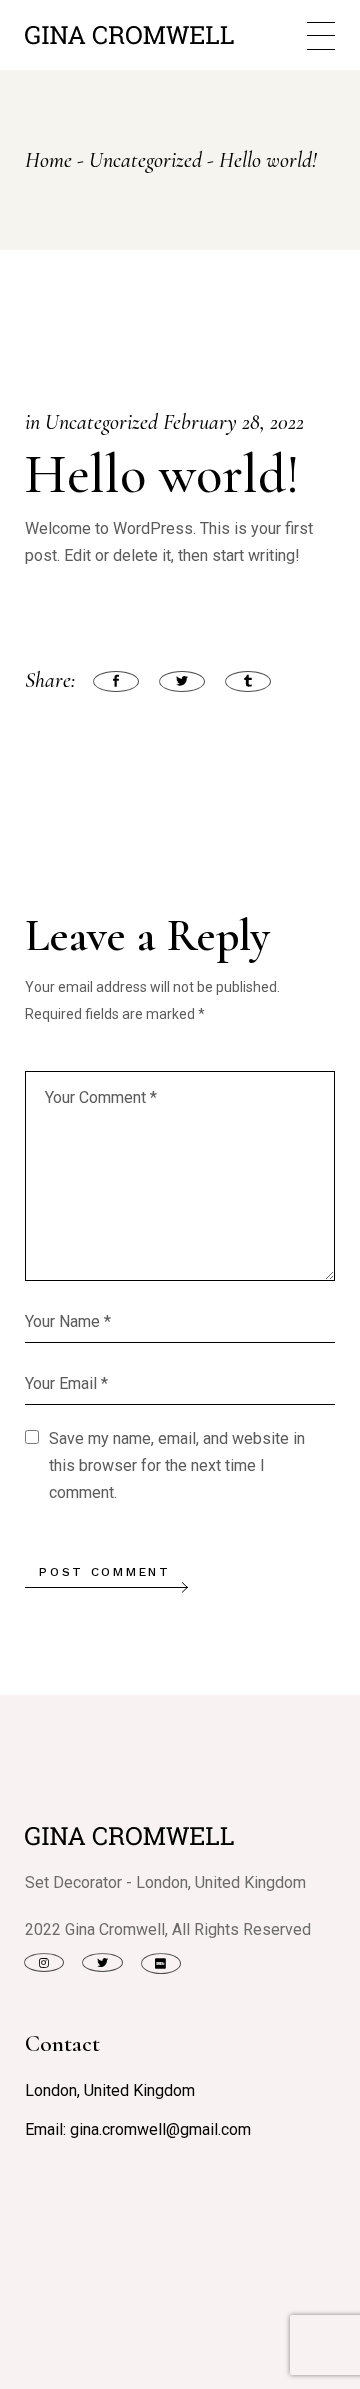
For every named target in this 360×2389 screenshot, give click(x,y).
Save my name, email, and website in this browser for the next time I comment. (177, 1465)
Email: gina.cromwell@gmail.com (138, 2129)
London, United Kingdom (110, 2090)
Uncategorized (145, 160)
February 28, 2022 (233, 422)
